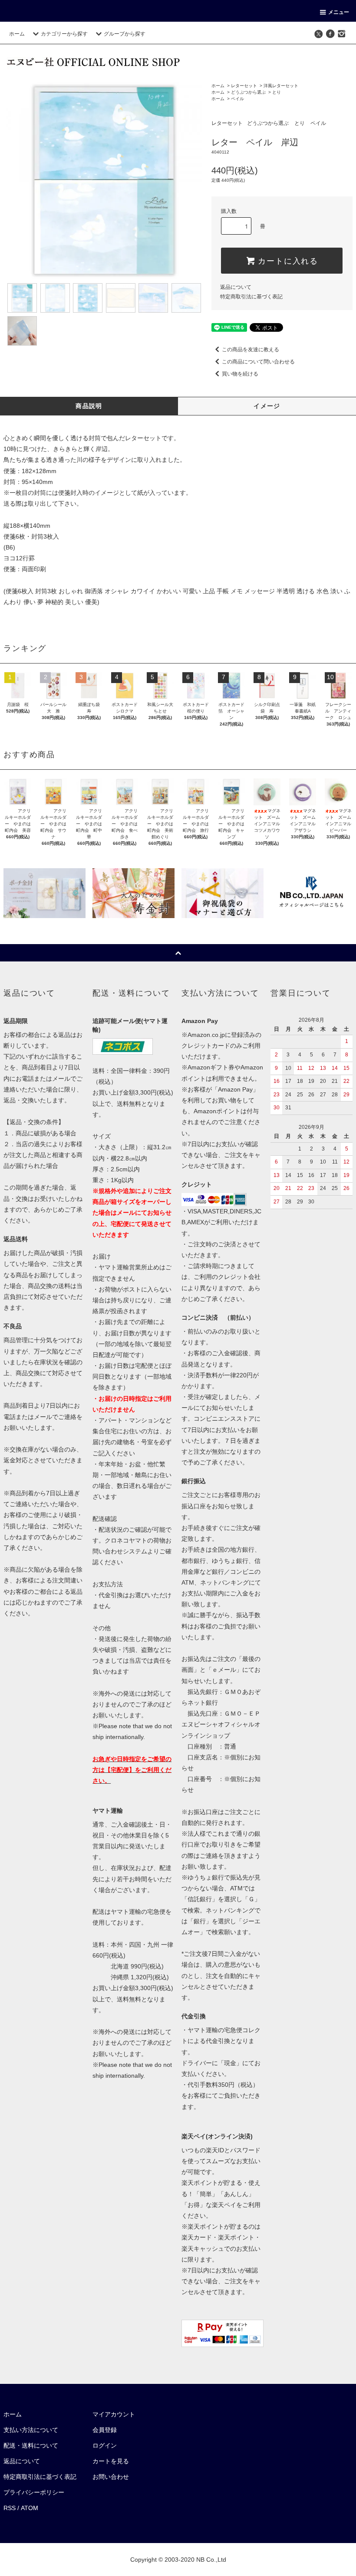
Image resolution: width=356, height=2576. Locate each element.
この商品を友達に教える (251, 350)
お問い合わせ (111, 2477)
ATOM (30, 2508)
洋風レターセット (281, 86)
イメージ (267, 406)
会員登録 (105, 2430)
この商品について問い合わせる (258, 362)
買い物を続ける (240, 374)
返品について (236, 287)
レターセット (244, 86)
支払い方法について (31, 2430)
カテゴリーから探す (64, 34)
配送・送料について (31, 2445)
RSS (10, 2508)
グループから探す (125, 34)
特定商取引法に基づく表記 (251, 297)
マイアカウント (114, 2414)
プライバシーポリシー (34, 2492)
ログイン (105, 2445)
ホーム (17, 34)
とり (277, 92)
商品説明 (89, 406)
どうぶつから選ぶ (248, 92)
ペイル (237, 99)
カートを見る (111, 2461)
